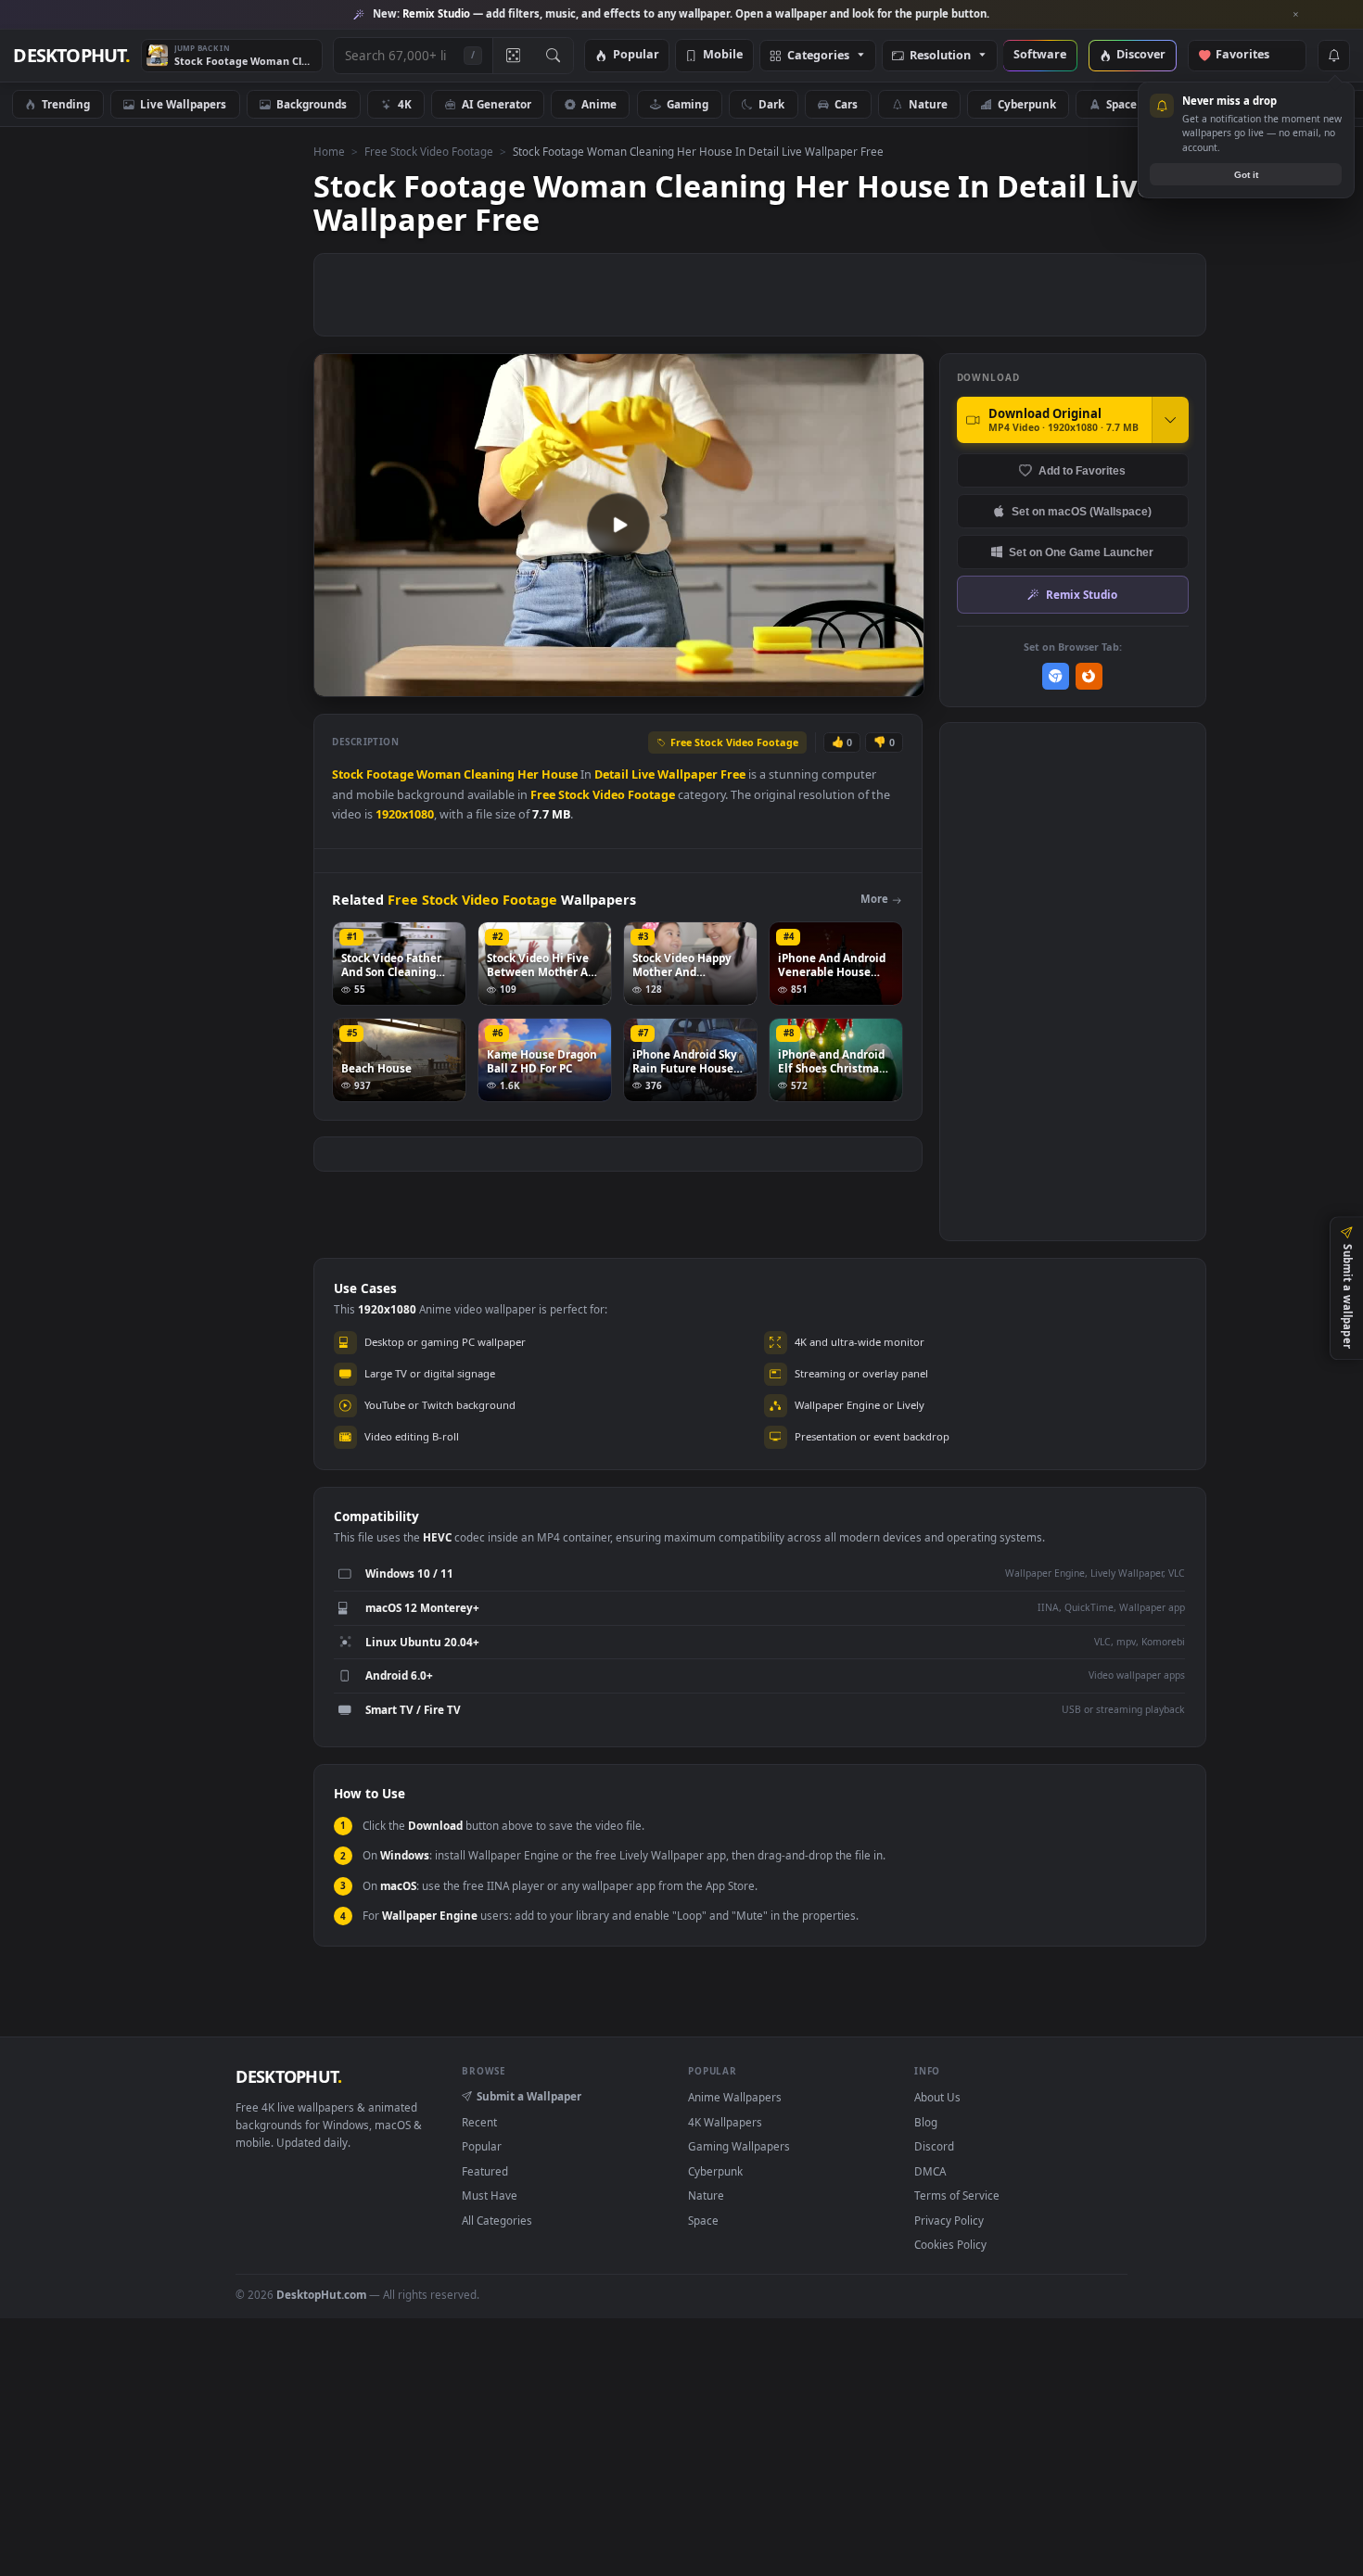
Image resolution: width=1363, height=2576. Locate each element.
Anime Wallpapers (735, 2097)
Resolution (940, 56)
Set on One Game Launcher (1081, 552)
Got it (1246, 175)
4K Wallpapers (725, 2122)
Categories (818, 56)
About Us (937, 2097)
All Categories (497, 2220)
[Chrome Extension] (1056, 676)
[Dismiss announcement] (1296, 15)
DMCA (930, 2171)
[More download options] (1170, 420)
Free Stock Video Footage (429, 151)
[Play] (337, 681)
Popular (636, 55)
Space (1121, 104)
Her (528, 774)
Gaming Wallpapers (739, 2146)
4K (405, 104)
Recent (479, 2122)
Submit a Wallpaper (529, 2096)
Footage (390, 774)
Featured (485, 2171)
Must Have (490, 2195)
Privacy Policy (949, 2220)
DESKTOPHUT (288, 2076)
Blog (926, 2122)
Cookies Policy (950, 2244)
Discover (1141, 55)
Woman (439, 774)
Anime (599, 104)
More (874, 899)
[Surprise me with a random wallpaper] (513, 56)
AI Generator (497, 104)
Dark (771, 104)
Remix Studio (1082, 594)
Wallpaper (688, 774)
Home (329, 151)
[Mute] (798, 681)
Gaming (688, 104)
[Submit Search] (553, 56)
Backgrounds (312, 104)
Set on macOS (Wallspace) (1082, 511)
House (560, 774)
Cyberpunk (1027, 104)
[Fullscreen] (900, 681)
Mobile (723, 55)
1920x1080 (405, 814)
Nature (928, 104)
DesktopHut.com (321, 2294)
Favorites (1251, 55)
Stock (348, 774)
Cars (846, 104)
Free (733, 774)
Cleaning (489, 774)
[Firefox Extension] (1089, 676)
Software (1040, 55)
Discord (934, 2146)
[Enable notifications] (1333, 56)
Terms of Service (957, 2195)
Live (643, 774)
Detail (611, 774)
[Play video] (618, 525)
